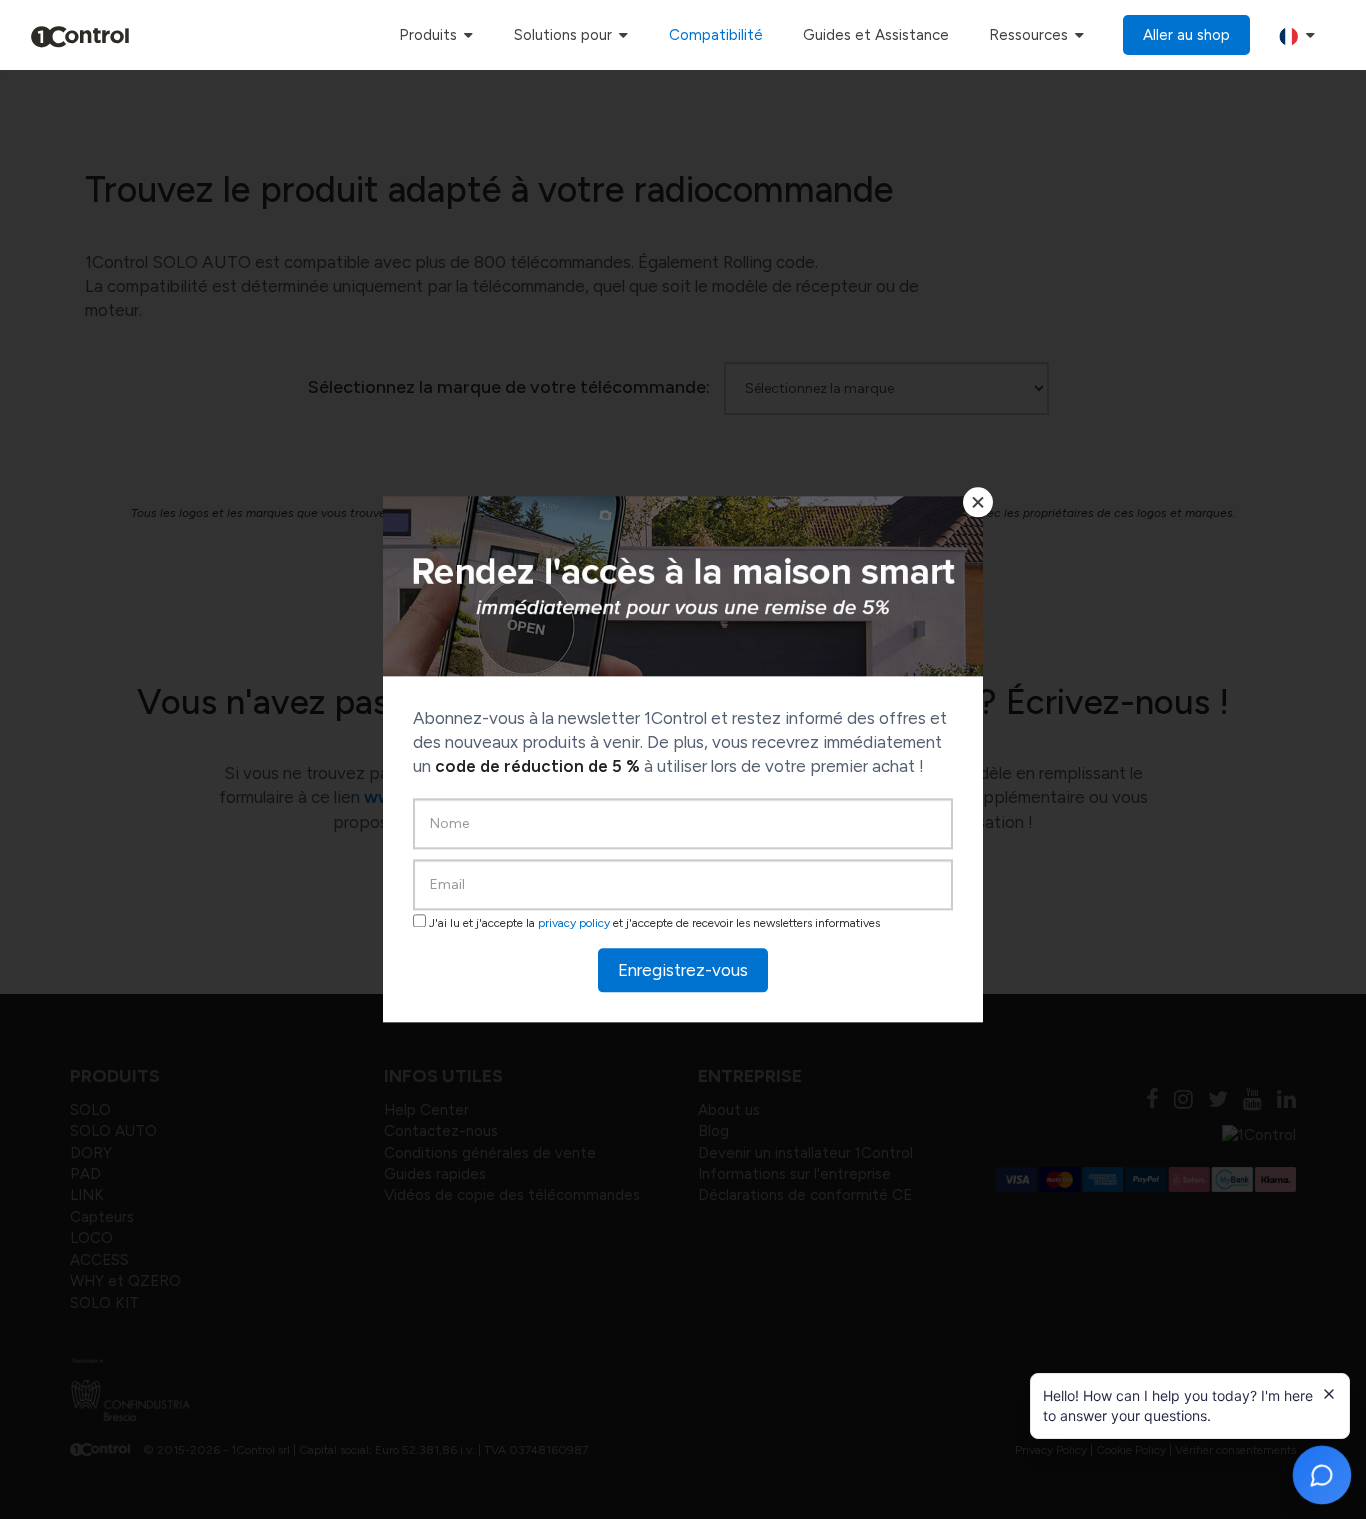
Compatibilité (716, 35)
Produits (430, 35)
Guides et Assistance (876, 35)
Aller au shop (1186, 35)
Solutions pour (565, 35)
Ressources (1030, 35)
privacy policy (574, 924)
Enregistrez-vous (683, 970)
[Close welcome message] (1329, 1394)
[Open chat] (1321, 1474)
